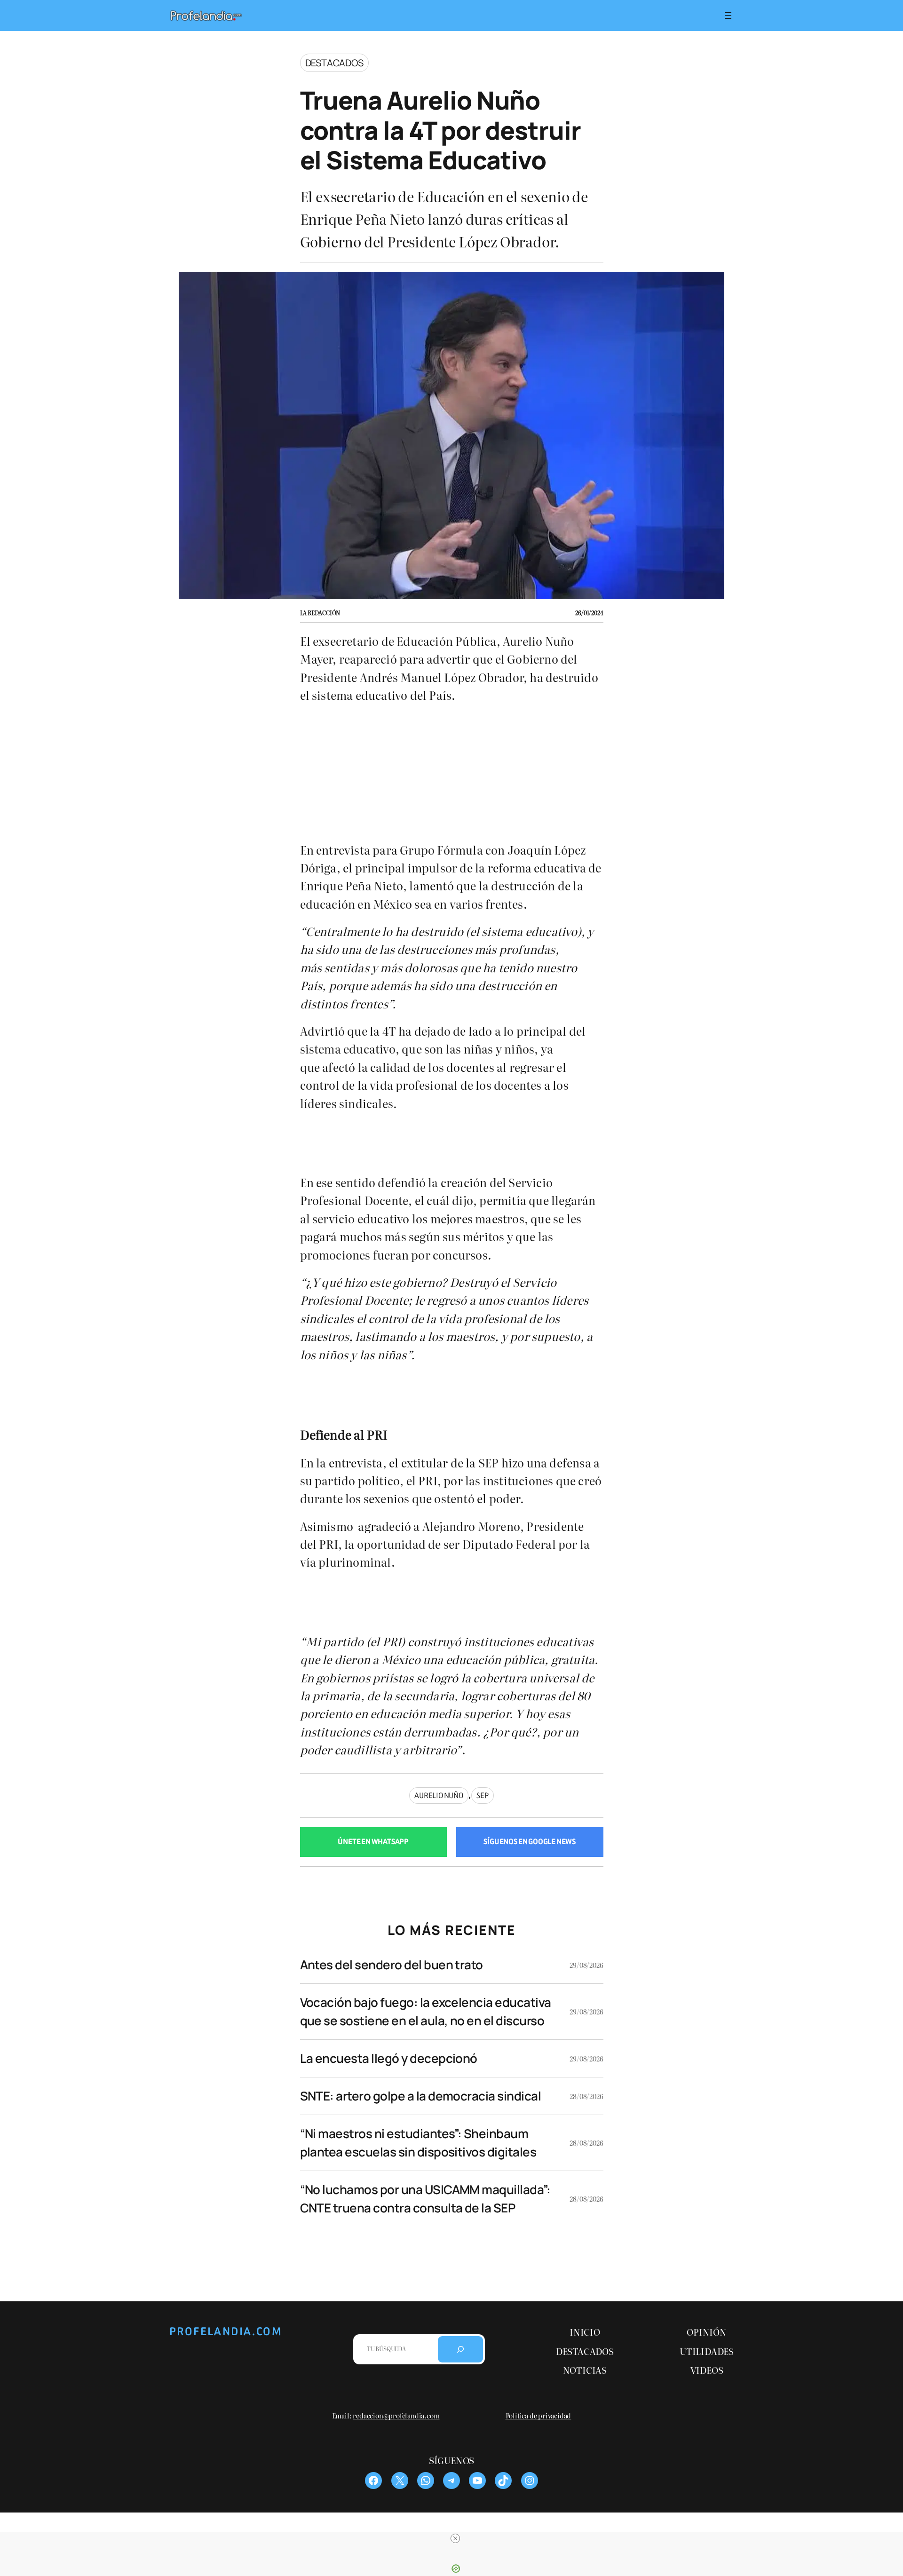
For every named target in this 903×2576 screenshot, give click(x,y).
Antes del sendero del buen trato (392, 1965)
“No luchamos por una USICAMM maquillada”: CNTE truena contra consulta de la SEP (425, 2199)
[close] (455, 2538)
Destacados (334, 63)
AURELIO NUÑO (439, 1795)
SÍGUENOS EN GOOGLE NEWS (530, 1842)
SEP (482, 1795)
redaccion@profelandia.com (396, 2415)
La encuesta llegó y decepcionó (389, 2058)
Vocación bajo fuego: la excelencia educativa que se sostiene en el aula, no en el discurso (426, 2011)
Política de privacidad (539, 2415)
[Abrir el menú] (728, 16)
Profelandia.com (226, 2331)
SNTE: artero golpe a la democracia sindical (421, 2096)
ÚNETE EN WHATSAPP (373, 1842)
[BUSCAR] (460, 2349)
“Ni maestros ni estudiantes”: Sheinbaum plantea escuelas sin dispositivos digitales (418, 2143)
